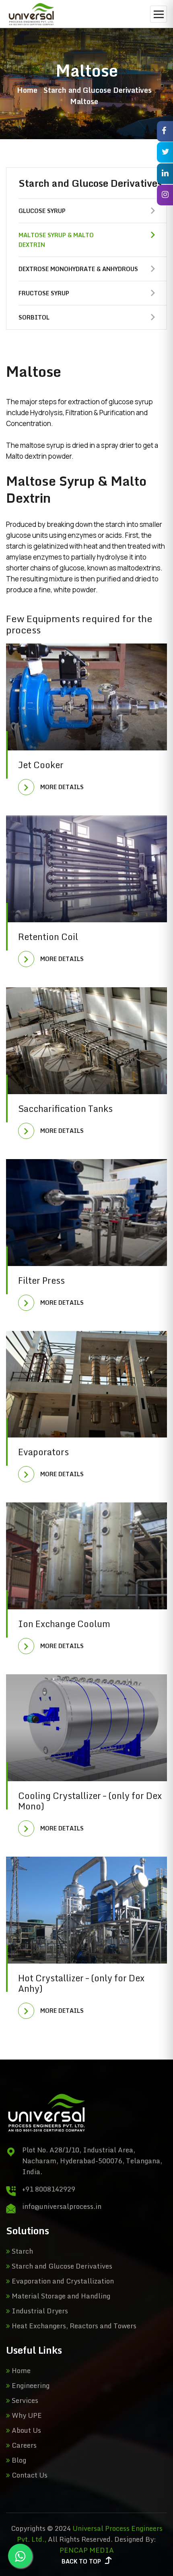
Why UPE (26, 2415)
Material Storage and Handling (60, 2296)
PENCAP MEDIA (87, 2550)
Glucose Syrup (42, 211)
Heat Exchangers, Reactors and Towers (73, 2326)
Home (27, 90)
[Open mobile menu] (159, 14)
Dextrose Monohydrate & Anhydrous (78, 269)
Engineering (30, 2385)
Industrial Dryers (39, 2311)
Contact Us (29, 2475)
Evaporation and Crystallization (62, 2281)
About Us (26, 2430)
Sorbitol (34, 317)
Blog (18, 2460)
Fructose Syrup (44, 293)
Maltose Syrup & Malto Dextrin (56, 240)
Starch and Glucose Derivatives (61, 2266)
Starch (22, 2251)
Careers (23, 2445)
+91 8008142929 (49, 2189)
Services (24, 2400)
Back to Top (81, 2561)
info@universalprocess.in (62, 2206)
